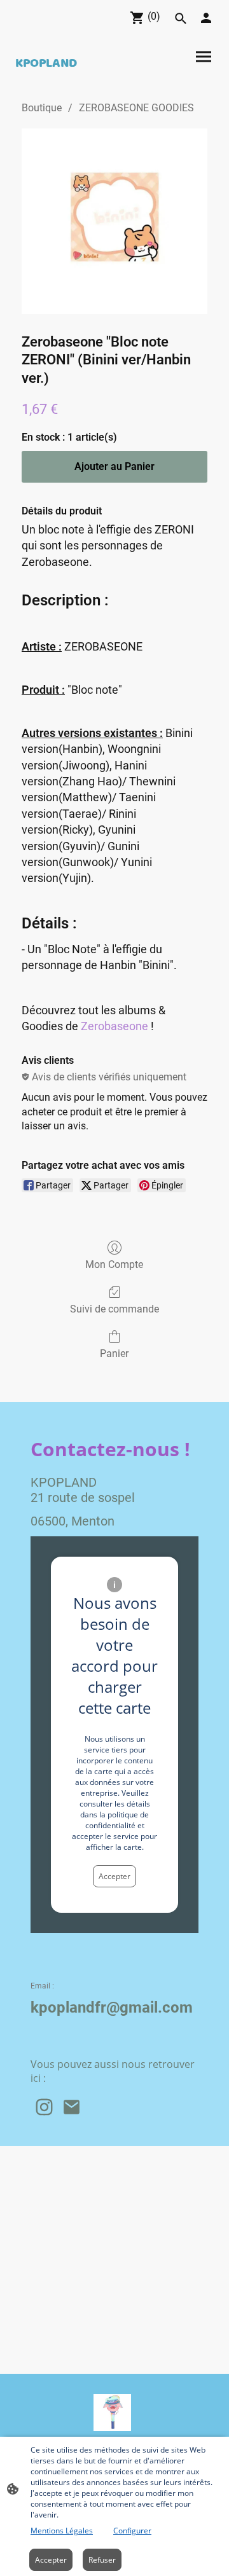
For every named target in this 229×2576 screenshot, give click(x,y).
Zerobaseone (114, 1026)
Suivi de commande (114, 1309)
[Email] (72, 2107)
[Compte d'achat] (206, 18)
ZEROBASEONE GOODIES (136, 108)
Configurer (132, 2531)
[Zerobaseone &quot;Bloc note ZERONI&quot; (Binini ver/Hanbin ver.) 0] (114, 221)
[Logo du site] (112, 2413)
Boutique (42, 108)
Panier (114, 1353)
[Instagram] (44, 2107)
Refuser (102, 2560)
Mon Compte (114, 1264)
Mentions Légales (62, 2531)
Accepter (114, 1876)
